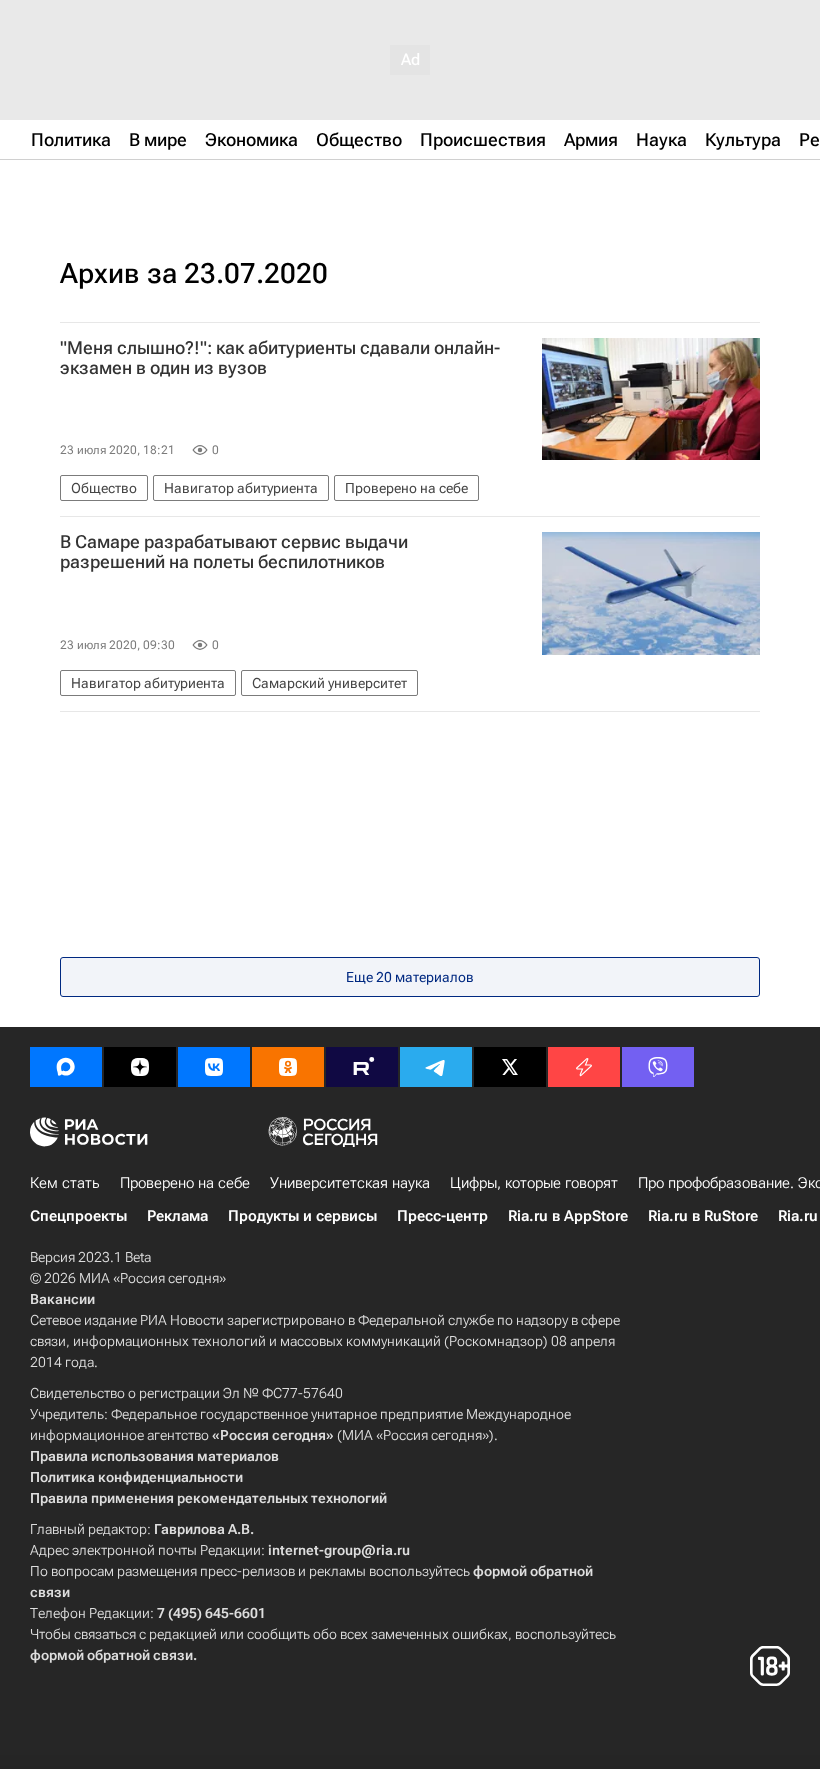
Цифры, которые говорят (534, 1183)
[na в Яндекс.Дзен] (140, 1067)
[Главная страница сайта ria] (130, 188)
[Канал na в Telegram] (436, 1067)
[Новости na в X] (510, 1067)
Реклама (177, 1216)
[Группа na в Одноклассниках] (288, 1067)
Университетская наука (350, 1183)
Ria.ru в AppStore (568, 1216)
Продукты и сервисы (302, 1216)
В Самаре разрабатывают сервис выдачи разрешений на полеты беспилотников (234, 552)
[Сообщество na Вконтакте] (214, 1067)
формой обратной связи (111, 1655)
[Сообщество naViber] (658, 1067)
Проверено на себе (185, 1183)
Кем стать (65, 1183)
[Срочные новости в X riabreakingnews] (584, 1067)
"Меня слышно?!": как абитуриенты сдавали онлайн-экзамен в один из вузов (280, 358)
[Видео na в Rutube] (362, 1067)
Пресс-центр (442, 1216)
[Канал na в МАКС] (66, 1067)
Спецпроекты (78, 1216)
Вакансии (62, 1299)
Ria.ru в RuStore (703, 1216)
